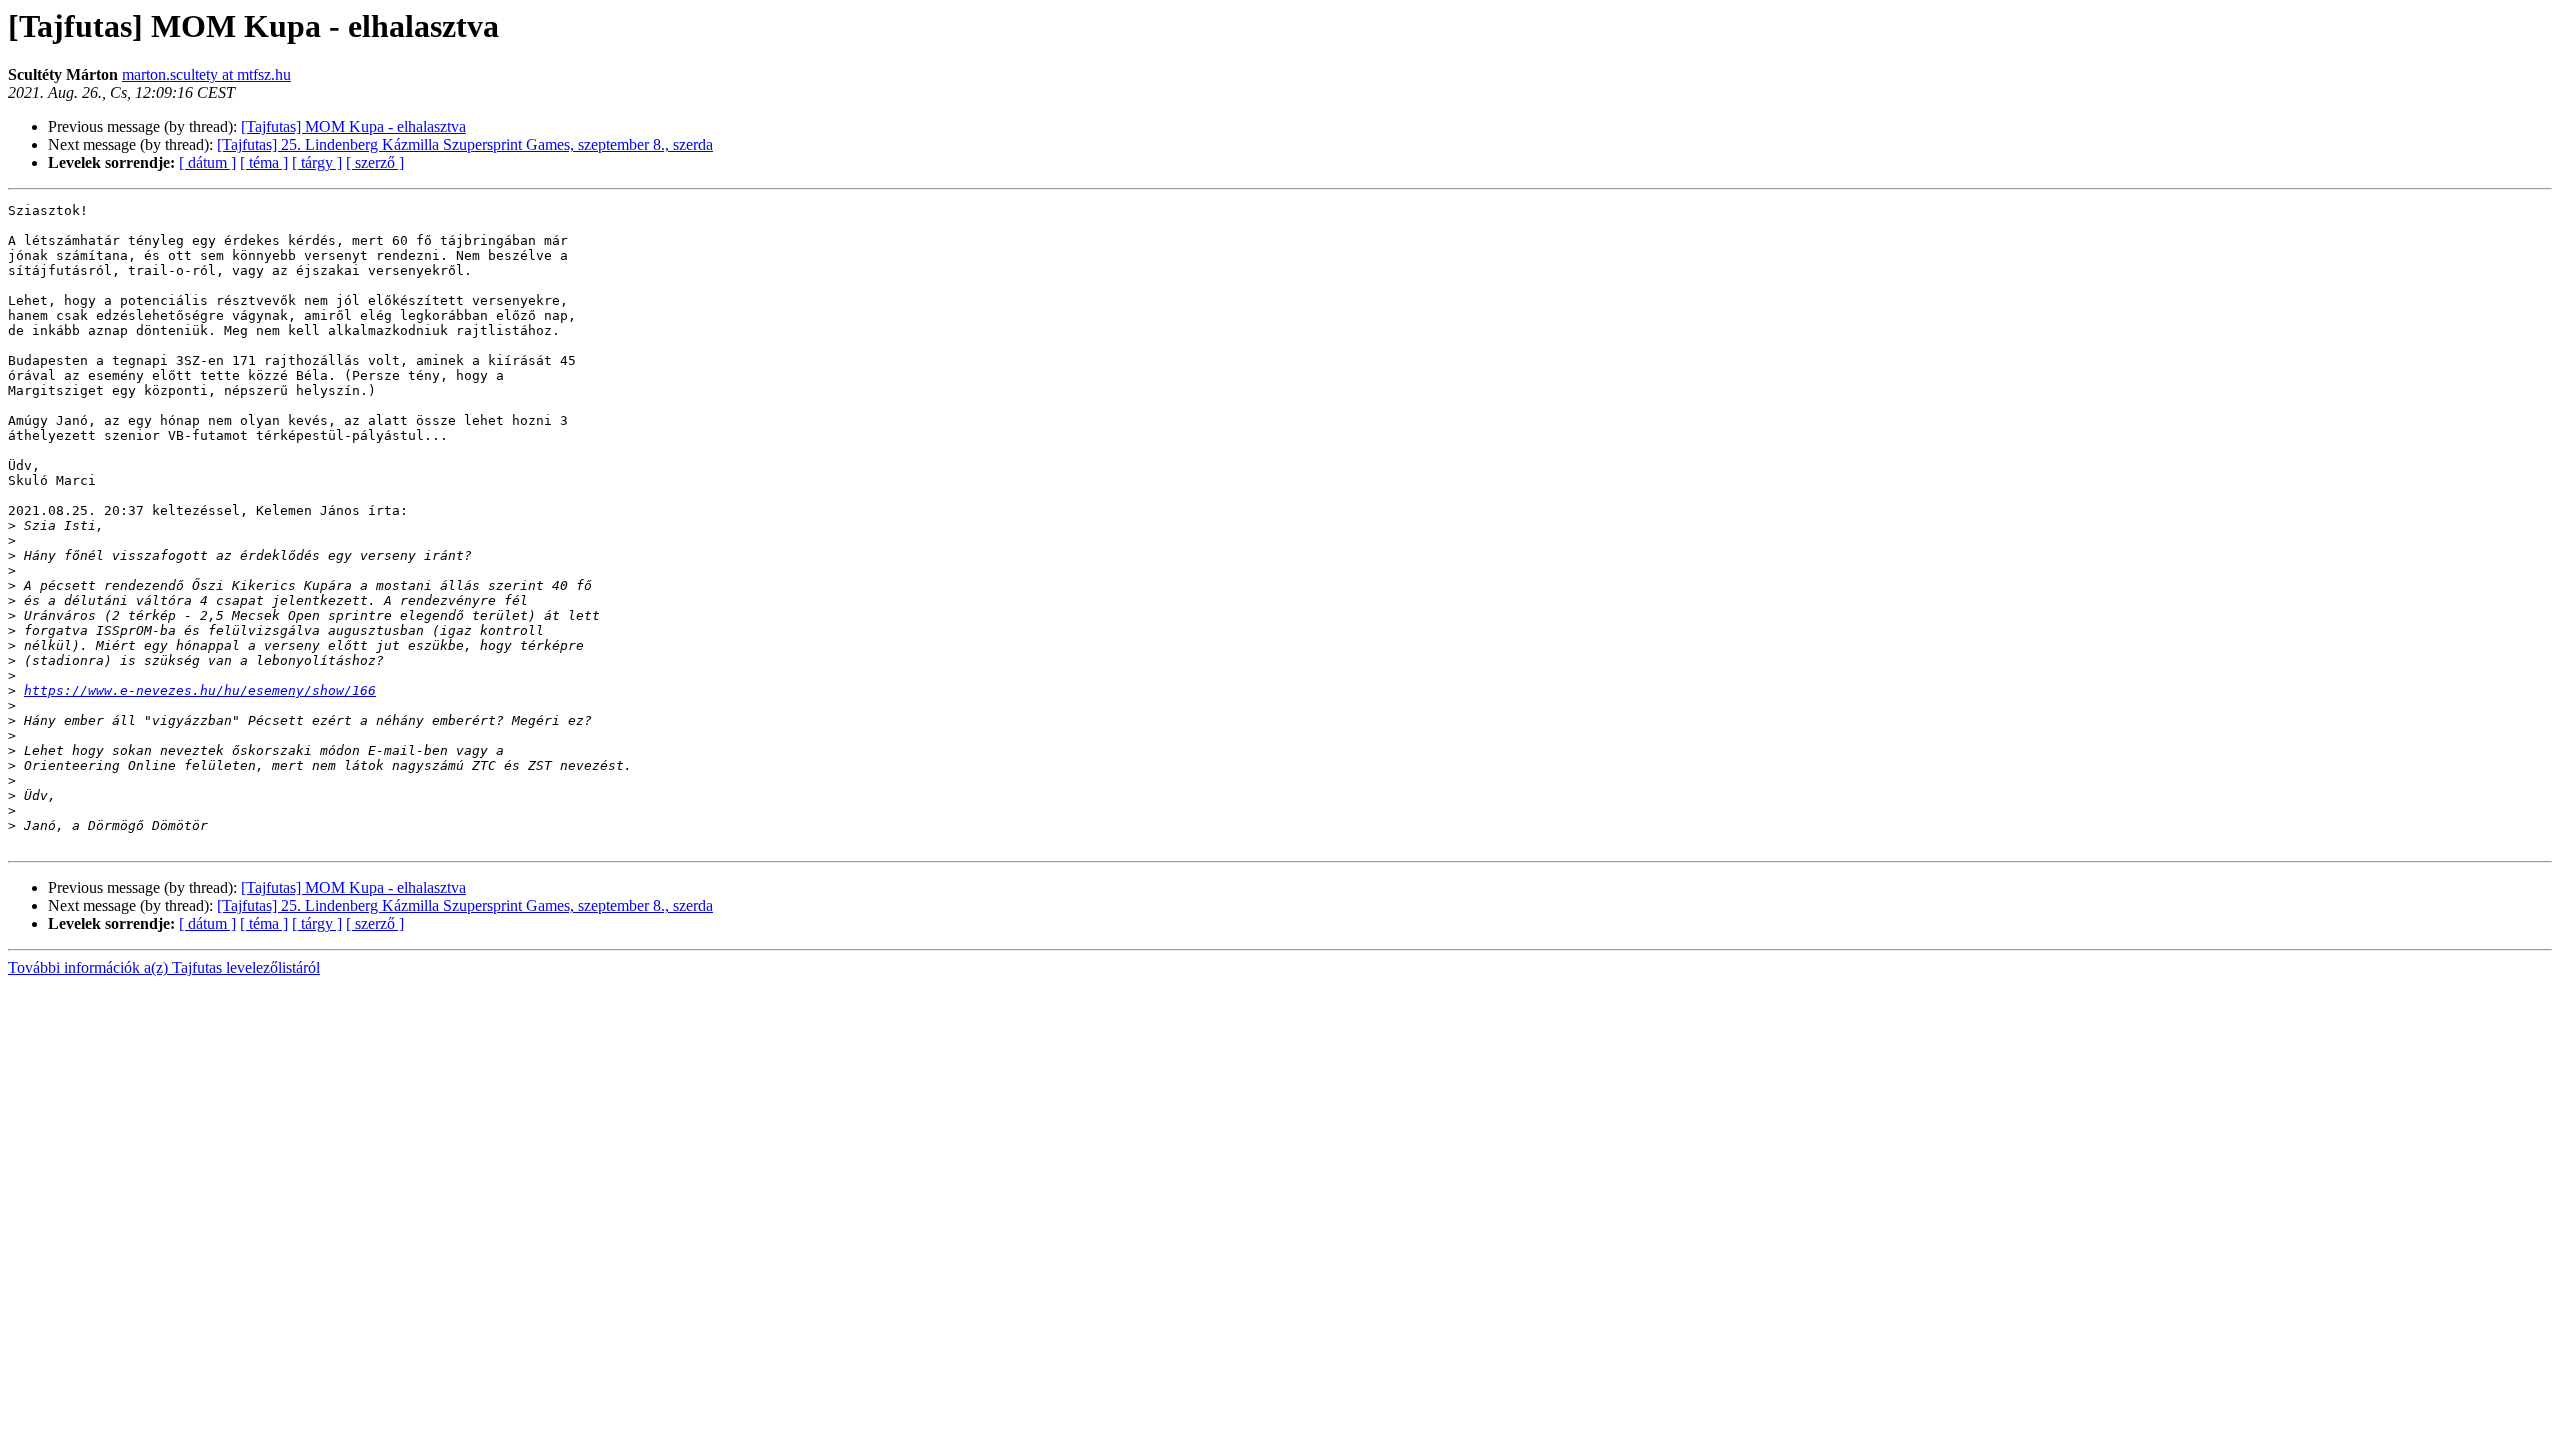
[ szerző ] (375, 162)
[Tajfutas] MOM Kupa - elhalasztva (353, 126)
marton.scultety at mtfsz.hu (206, 74)
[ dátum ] (207, 162)
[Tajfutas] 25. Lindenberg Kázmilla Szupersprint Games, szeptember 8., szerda (465, 144)
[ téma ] (264, 162)
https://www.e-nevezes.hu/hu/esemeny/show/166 (200, 690)
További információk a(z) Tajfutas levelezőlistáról (164, 967)
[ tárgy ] (317, 162)
